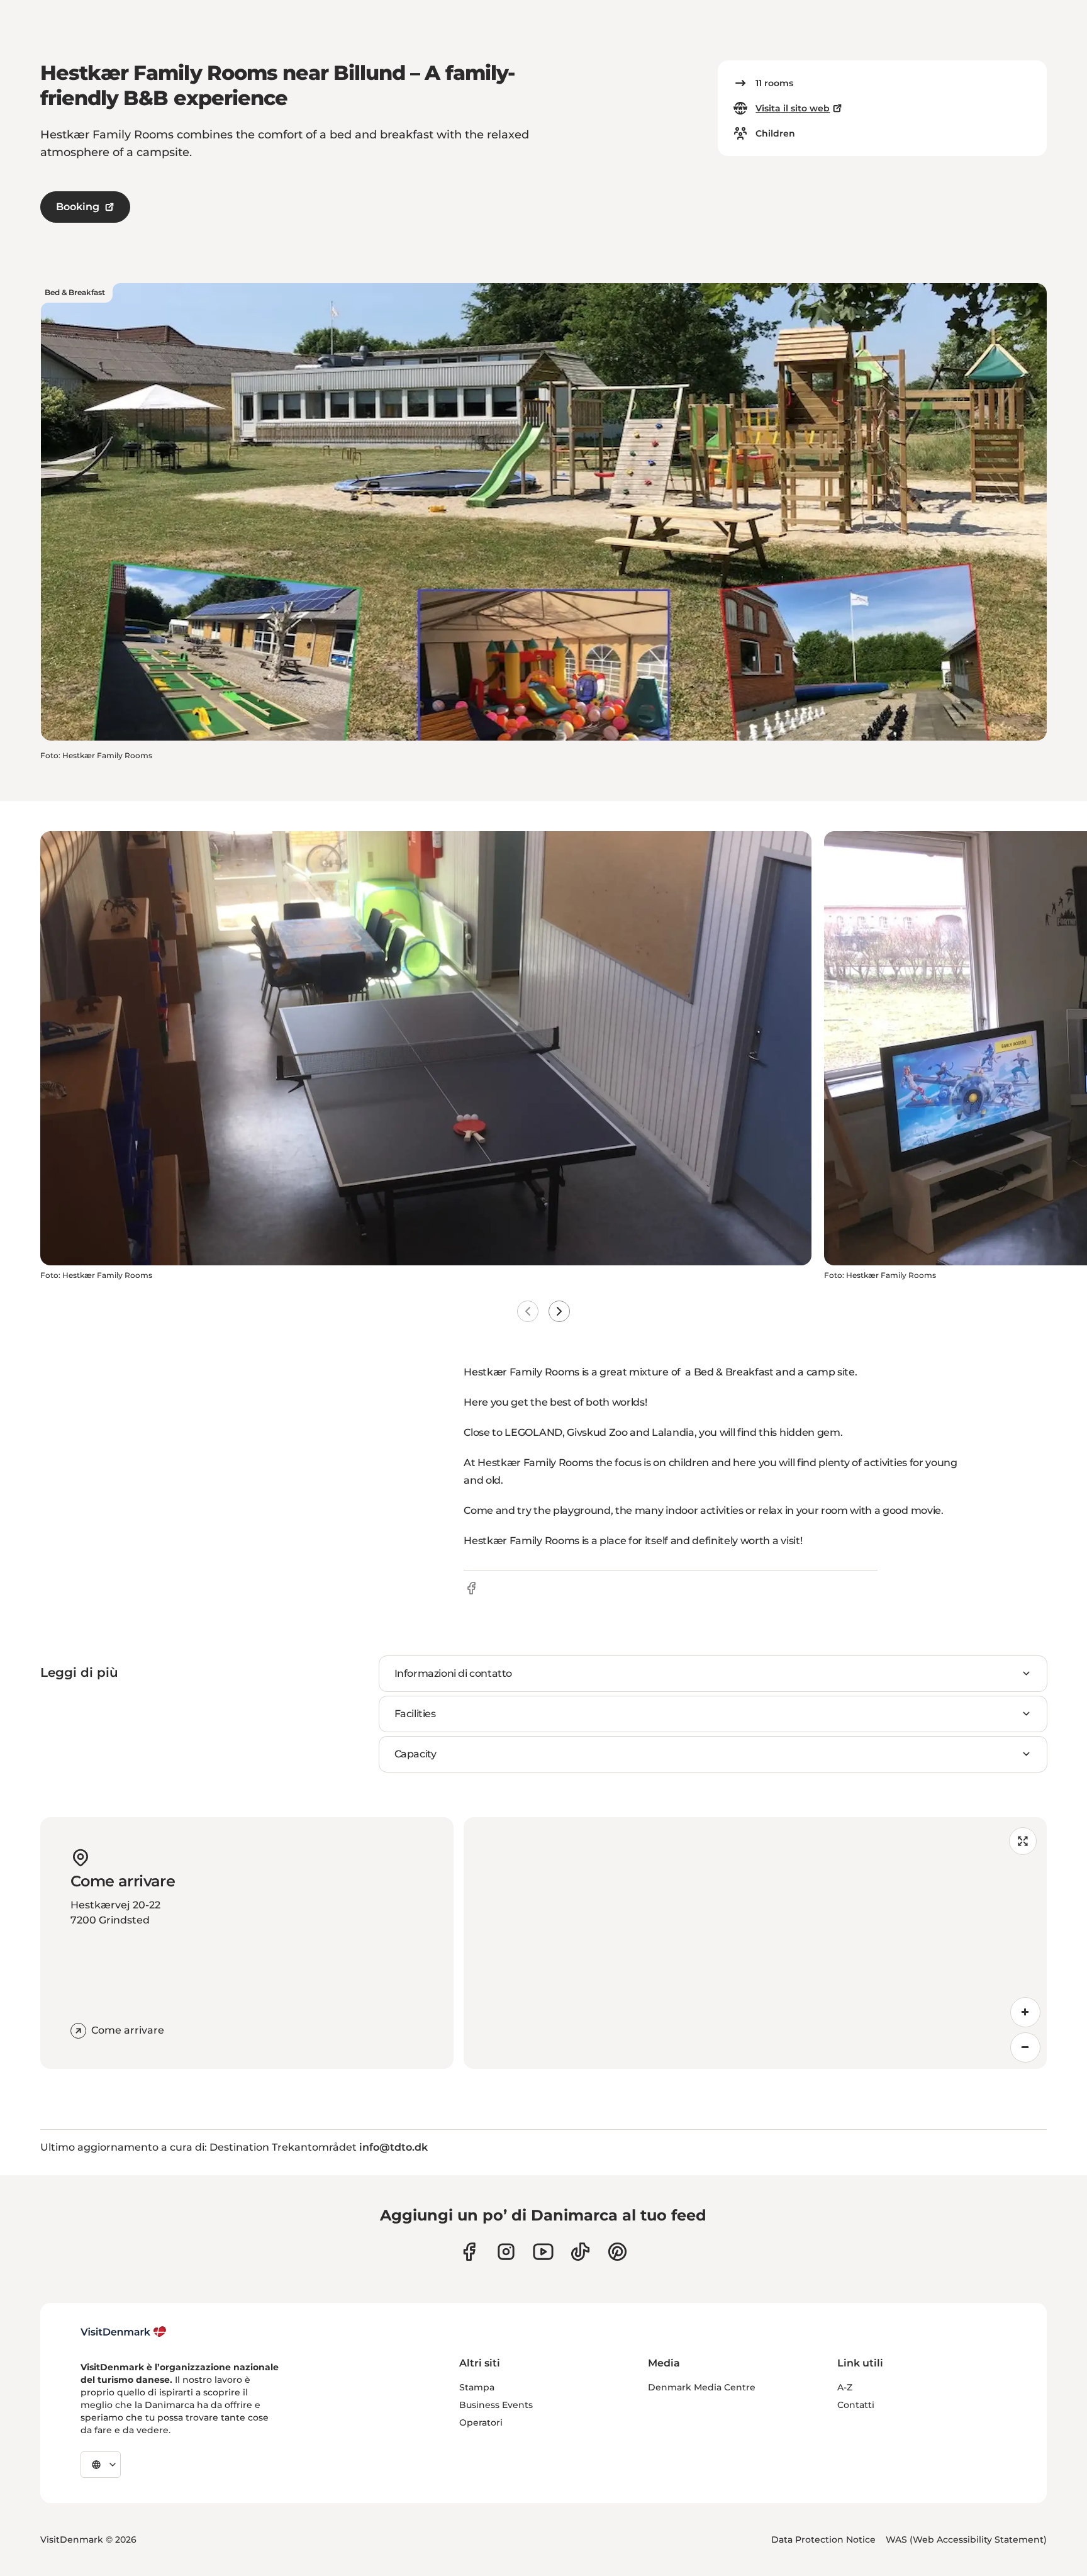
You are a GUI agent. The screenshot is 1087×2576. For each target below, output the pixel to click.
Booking (78, 207)
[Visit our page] (506, 2252)
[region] (755, 1943)
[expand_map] (1023, 1841)
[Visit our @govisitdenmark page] (580, 2252)
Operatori (481, 2422)
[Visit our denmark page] (469, 2252)
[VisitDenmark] (124, 2332)
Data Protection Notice (823, 2540)
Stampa (477, 2387)
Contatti (856, 2405)
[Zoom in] (1025, 2012)
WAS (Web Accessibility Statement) (966, 2540)
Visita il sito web (793, 108)
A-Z (845, 2387)
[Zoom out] (1025, 2047)
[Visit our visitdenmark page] (543, 2252)
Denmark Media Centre (702, 2387)
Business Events (496, 2405)
